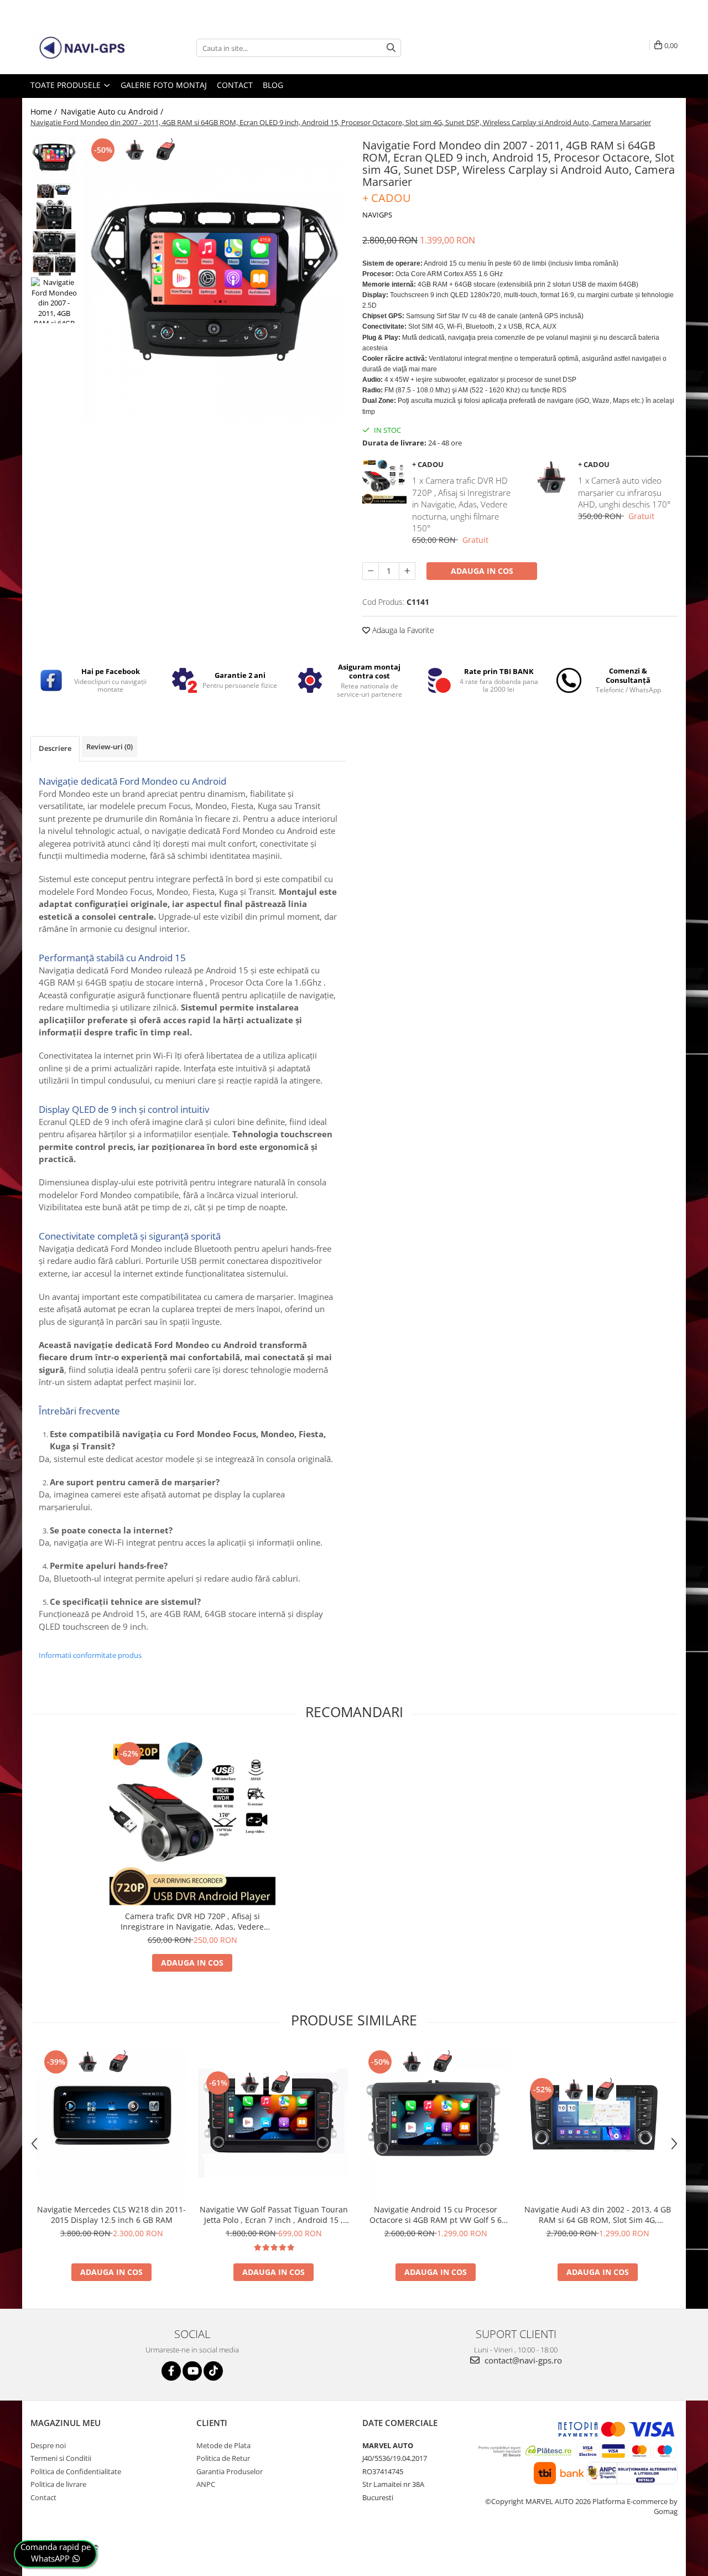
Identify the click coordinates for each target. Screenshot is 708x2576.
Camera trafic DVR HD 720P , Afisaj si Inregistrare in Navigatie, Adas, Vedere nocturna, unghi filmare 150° (192, 1921)
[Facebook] (171, 2371)
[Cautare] (391, 48)
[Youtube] (192, 2371)
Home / (45, 112)
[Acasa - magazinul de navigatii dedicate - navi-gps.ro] (86, 48)
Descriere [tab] (55, 748)
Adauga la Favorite (402, 630)
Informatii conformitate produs (90, 1655)
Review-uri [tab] (110, 747)
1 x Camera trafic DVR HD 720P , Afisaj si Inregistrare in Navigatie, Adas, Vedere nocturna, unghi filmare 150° (461, 504)
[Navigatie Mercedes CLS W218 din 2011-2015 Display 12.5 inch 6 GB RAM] (111, 2123)
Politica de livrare (58, 2484)
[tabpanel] (214, 291)
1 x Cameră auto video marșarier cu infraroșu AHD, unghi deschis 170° (624, 492)
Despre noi (48, 2445)
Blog (273, 85)
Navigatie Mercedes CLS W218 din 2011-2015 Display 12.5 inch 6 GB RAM (111, 2215)
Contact (235, 85)
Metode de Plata (223, 2445)
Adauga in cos (482, 571)
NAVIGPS (377, 215)
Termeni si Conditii (61, 2458)
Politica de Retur (223, 2458)
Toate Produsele (67, 85)
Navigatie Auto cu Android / (113, 112)
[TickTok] (213, 2371)
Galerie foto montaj (164, 85)
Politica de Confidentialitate (76, 2471)
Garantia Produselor (230, 2471)
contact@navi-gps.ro (522, 2360)
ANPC (206, 2484)
